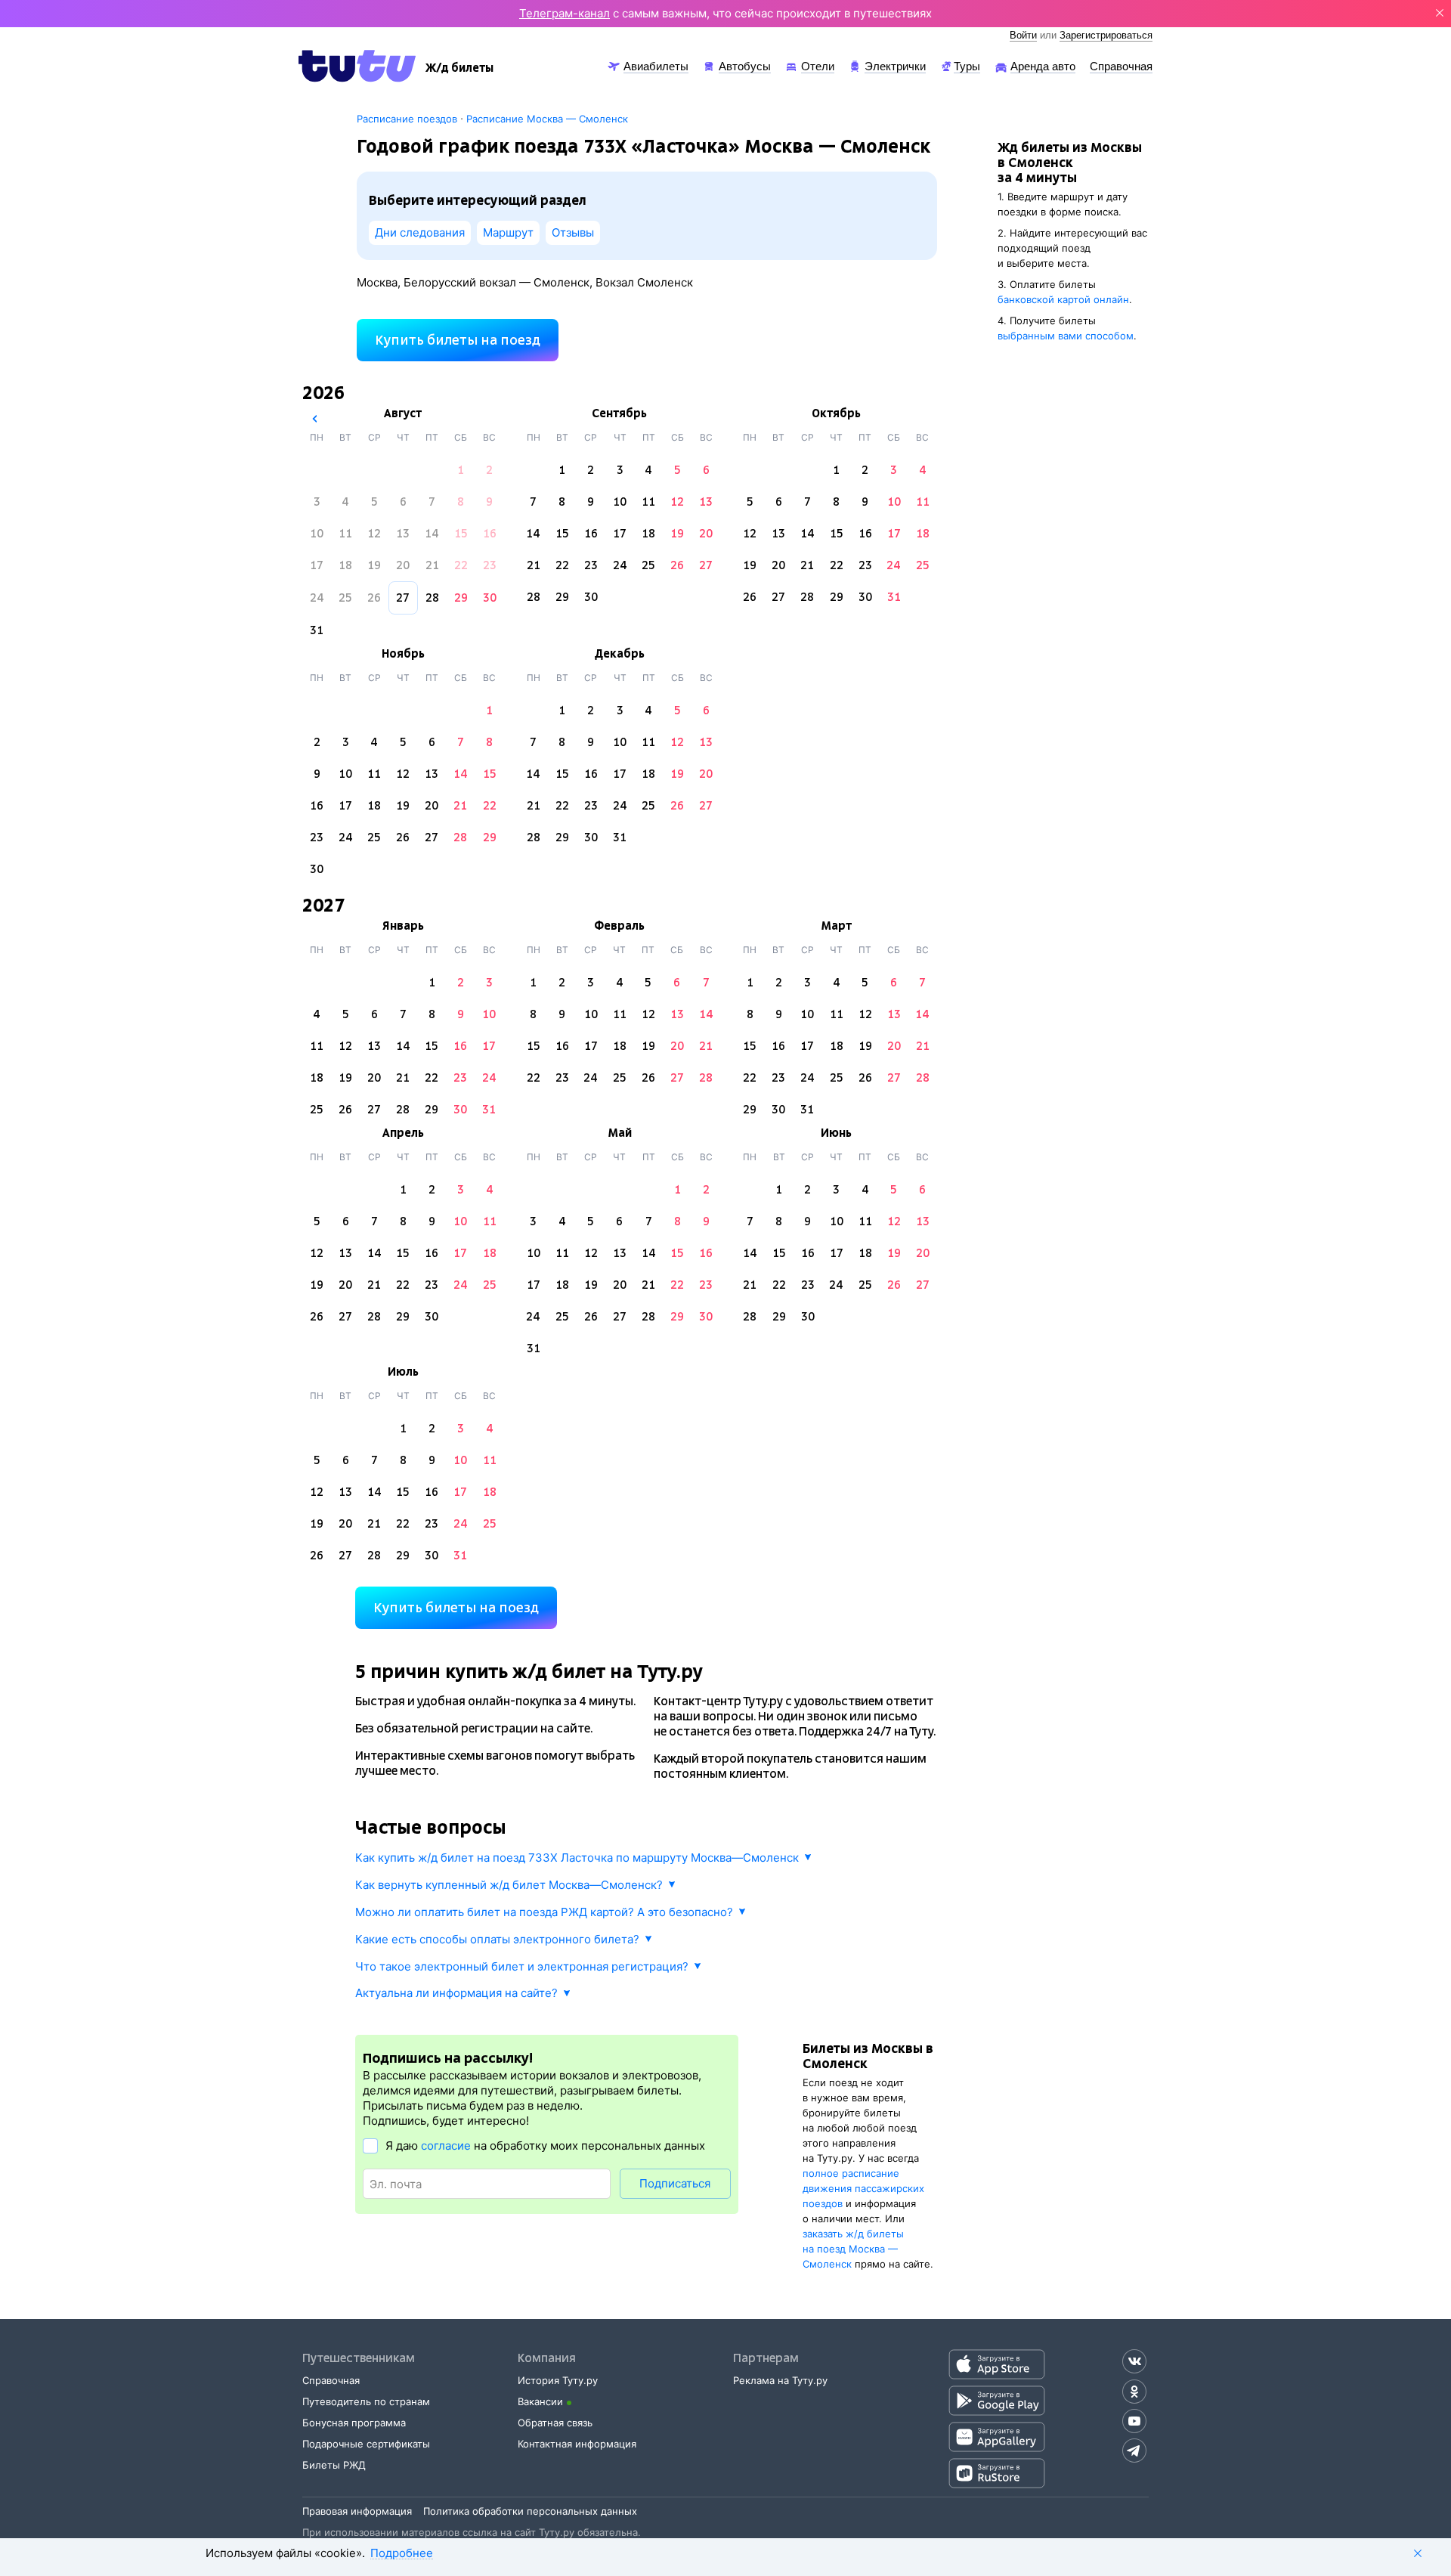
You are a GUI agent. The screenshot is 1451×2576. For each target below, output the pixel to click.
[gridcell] (461, 470)
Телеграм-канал (565, 13)
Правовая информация (357, 2511)
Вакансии (540, 2401)
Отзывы (573, 232)
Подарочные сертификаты (366, 2444)
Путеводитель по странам (366, 2401)
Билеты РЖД (334, 2465)
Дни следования (420, 232)
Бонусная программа (354, 2423)
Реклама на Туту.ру (780, 2380)
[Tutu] (357, 66)
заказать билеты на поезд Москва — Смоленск (853, 2249)
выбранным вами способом (1066, 336)
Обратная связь (555, 2423)
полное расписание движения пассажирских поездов (863, 2188)
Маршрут (508, 232)
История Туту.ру (558, 2380)
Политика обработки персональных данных (530, 2511)
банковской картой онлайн (1063, 299)
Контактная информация (577, 2444)
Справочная (331, 2380)
